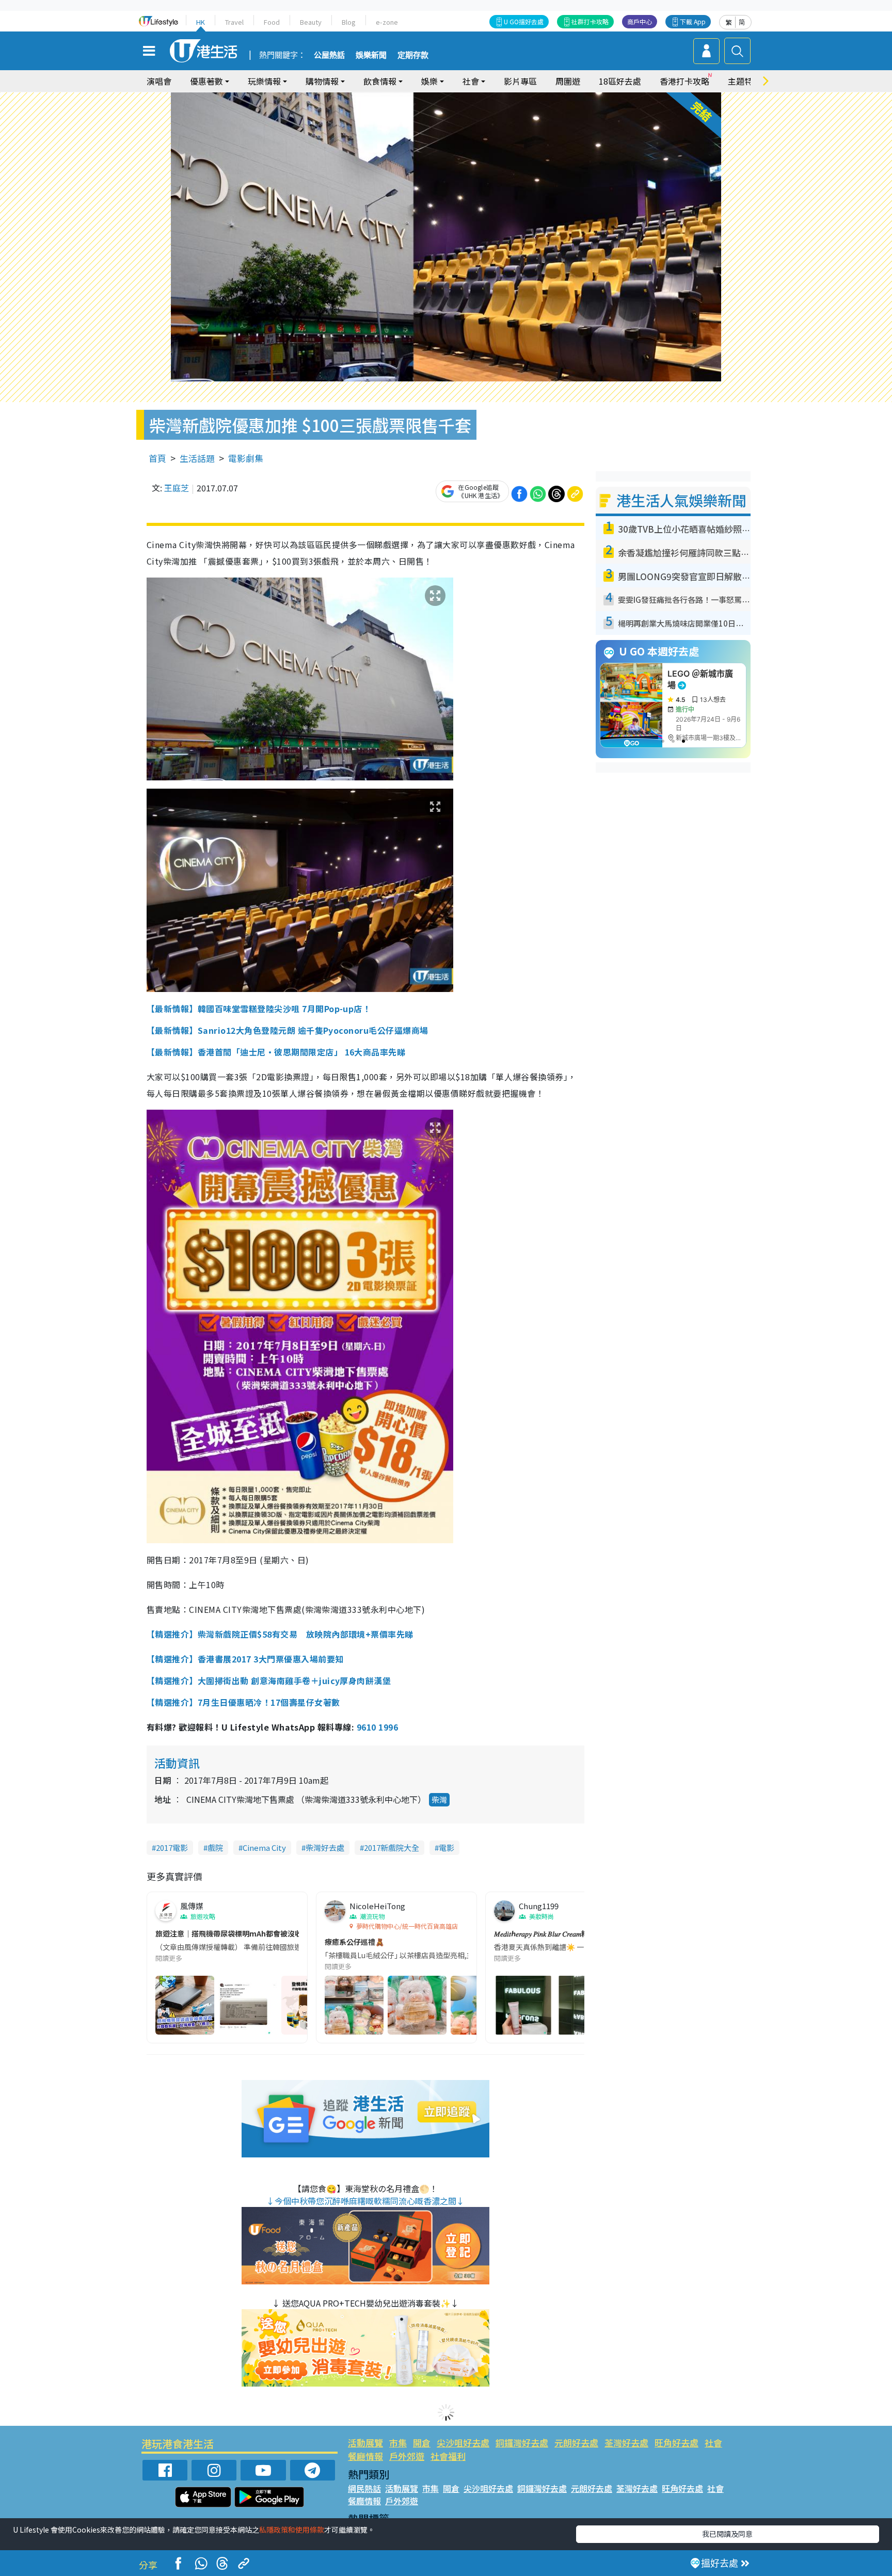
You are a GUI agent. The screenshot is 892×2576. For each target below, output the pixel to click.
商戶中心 (640, 21)
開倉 (422, 2443)
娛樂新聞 (371, 55)
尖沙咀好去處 (463, 2443)
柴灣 (439, 1799)
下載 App (693, 21)
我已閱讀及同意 (727, 2534)
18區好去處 (620, 81)
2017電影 (172, 1847)
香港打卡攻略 (684, 81)
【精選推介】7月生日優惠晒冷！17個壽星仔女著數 (243, 1702)
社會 (713, 2443)
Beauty (311, 22)
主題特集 (744, 81)
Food (272, 22)
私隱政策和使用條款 (292, 2530)
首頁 (157, 458)
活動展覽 (365, 2443)
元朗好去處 (576, 2443)
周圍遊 (568, 81)
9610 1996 (377, 1727)
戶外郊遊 (407, 2456)
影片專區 (520, 81)
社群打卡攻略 (590, 21)
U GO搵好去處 (524, 21)
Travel (234, 22)
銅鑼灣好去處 (522, 2443)
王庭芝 (177, 488)
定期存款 (413, 55)
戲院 (215, 1847)
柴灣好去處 (325, 1847)
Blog (349, 22)
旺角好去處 (676, 2443)
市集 (398, 2443)
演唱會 (159, 81)
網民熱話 (364, 2488)
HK (201, 22)
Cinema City (264, 1847)
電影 (447, 1847)
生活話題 (197, 458)
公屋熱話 (329, 55)
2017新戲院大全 (392, 1847)
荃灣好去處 (626, 2443)
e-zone (387, 22)
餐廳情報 (365, 2456)
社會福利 (448, 2456)
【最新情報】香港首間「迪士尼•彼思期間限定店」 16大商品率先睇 (276, 1052)
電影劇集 (246, 458)
